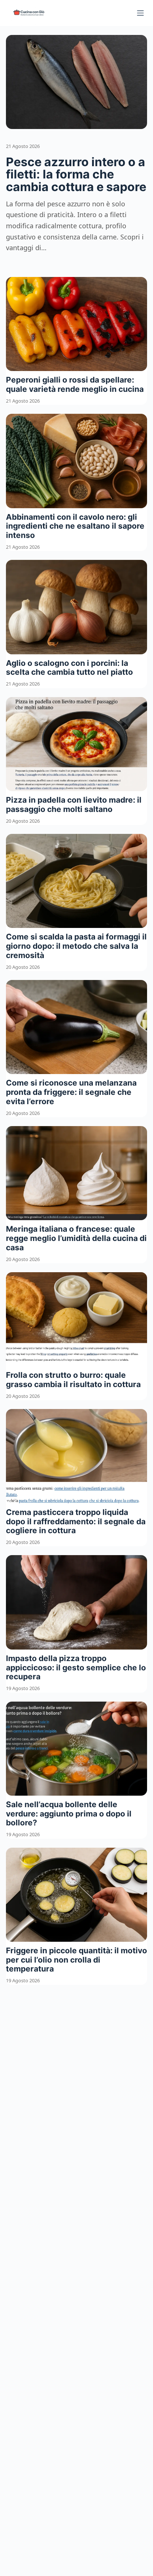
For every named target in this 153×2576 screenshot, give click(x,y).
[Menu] (140, 13)
